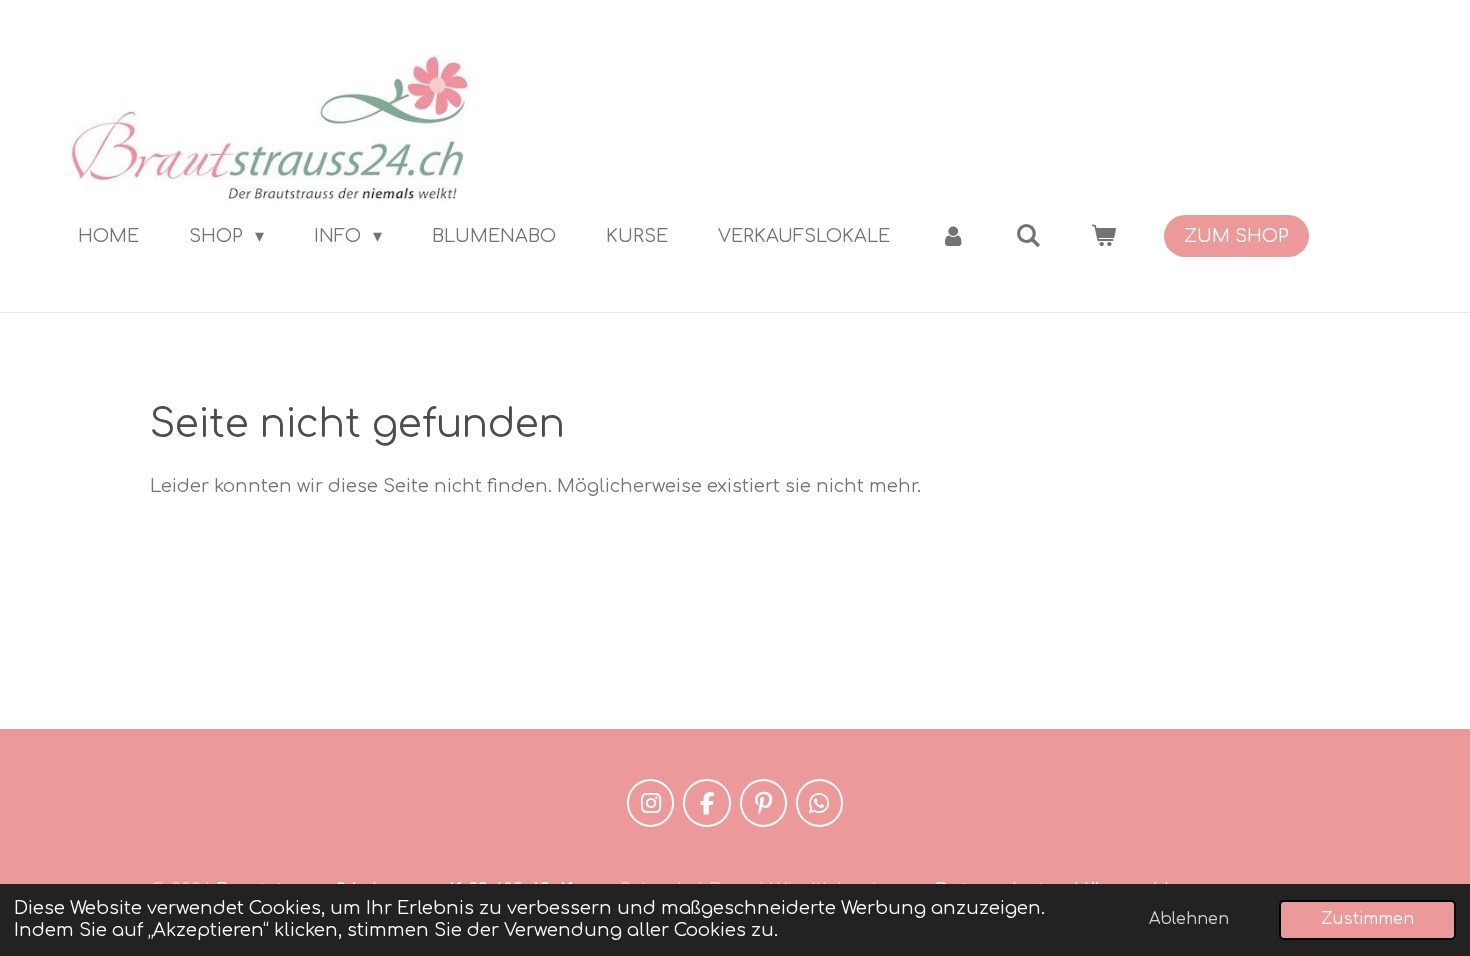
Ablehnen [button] (1189, 919)
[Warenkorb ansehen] (1103, 236)
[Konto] (952, 236)
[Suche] (1028, 236)
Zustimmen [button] (1367, 919)
